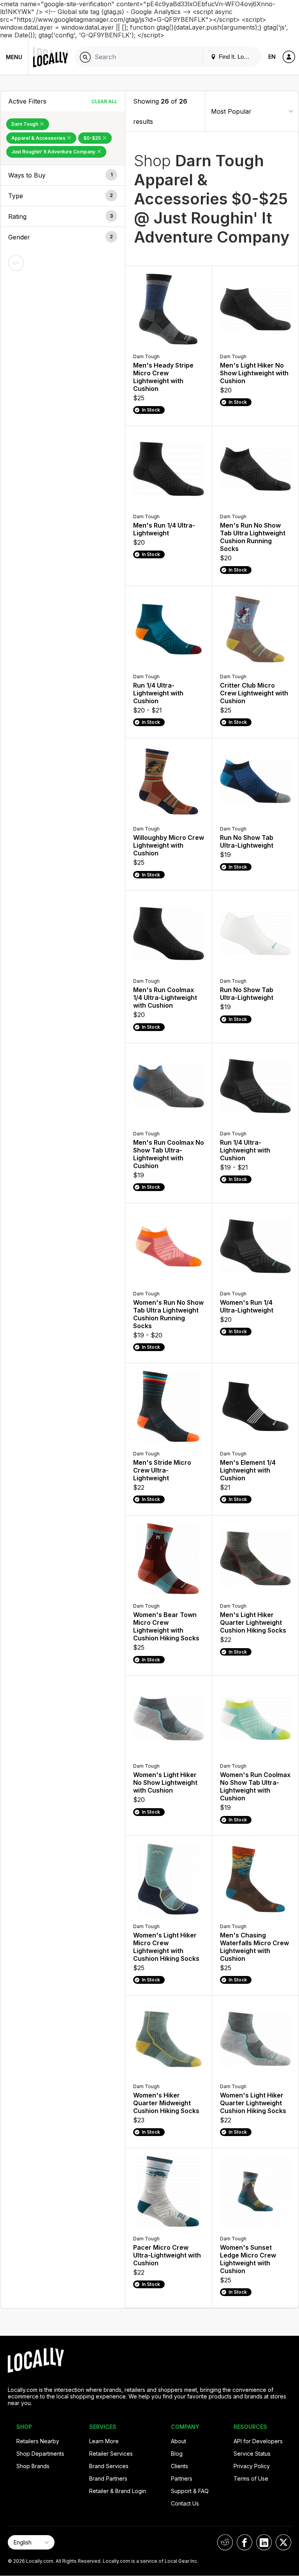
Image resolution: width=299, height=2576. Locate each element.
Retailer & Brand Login (118, 2491)
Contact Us (185, 2503)
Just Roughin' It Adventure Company (54, 152)
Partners (182, 2478)
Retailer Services (111, 2454)
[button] (63, 175)
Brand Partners (108, 2478)
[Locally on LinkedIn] (264, 2542)
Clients (179, 2466)
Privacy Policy (252, 2466)
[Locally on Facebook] (244, 2542)
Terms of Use (251, 2478)
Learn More (104, 2441)
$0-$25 (93, 138)
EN (272, 57)
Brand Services (109, 2466)
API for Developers (258, 2441)
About (179, 2441)
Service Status (252, 2454)
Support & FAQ (190, 2491)
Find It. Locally (236, 57)
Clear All (104, 101)
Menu (14, 57)
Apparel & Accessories (39, 138)
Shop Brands (33, 2466)
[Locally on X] (283, 2542)
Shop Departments (40, 2454)
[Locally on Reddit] (225, 2542)
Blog (177, 2454)
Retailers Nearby (38, 2441)
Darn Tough (25, 124)
